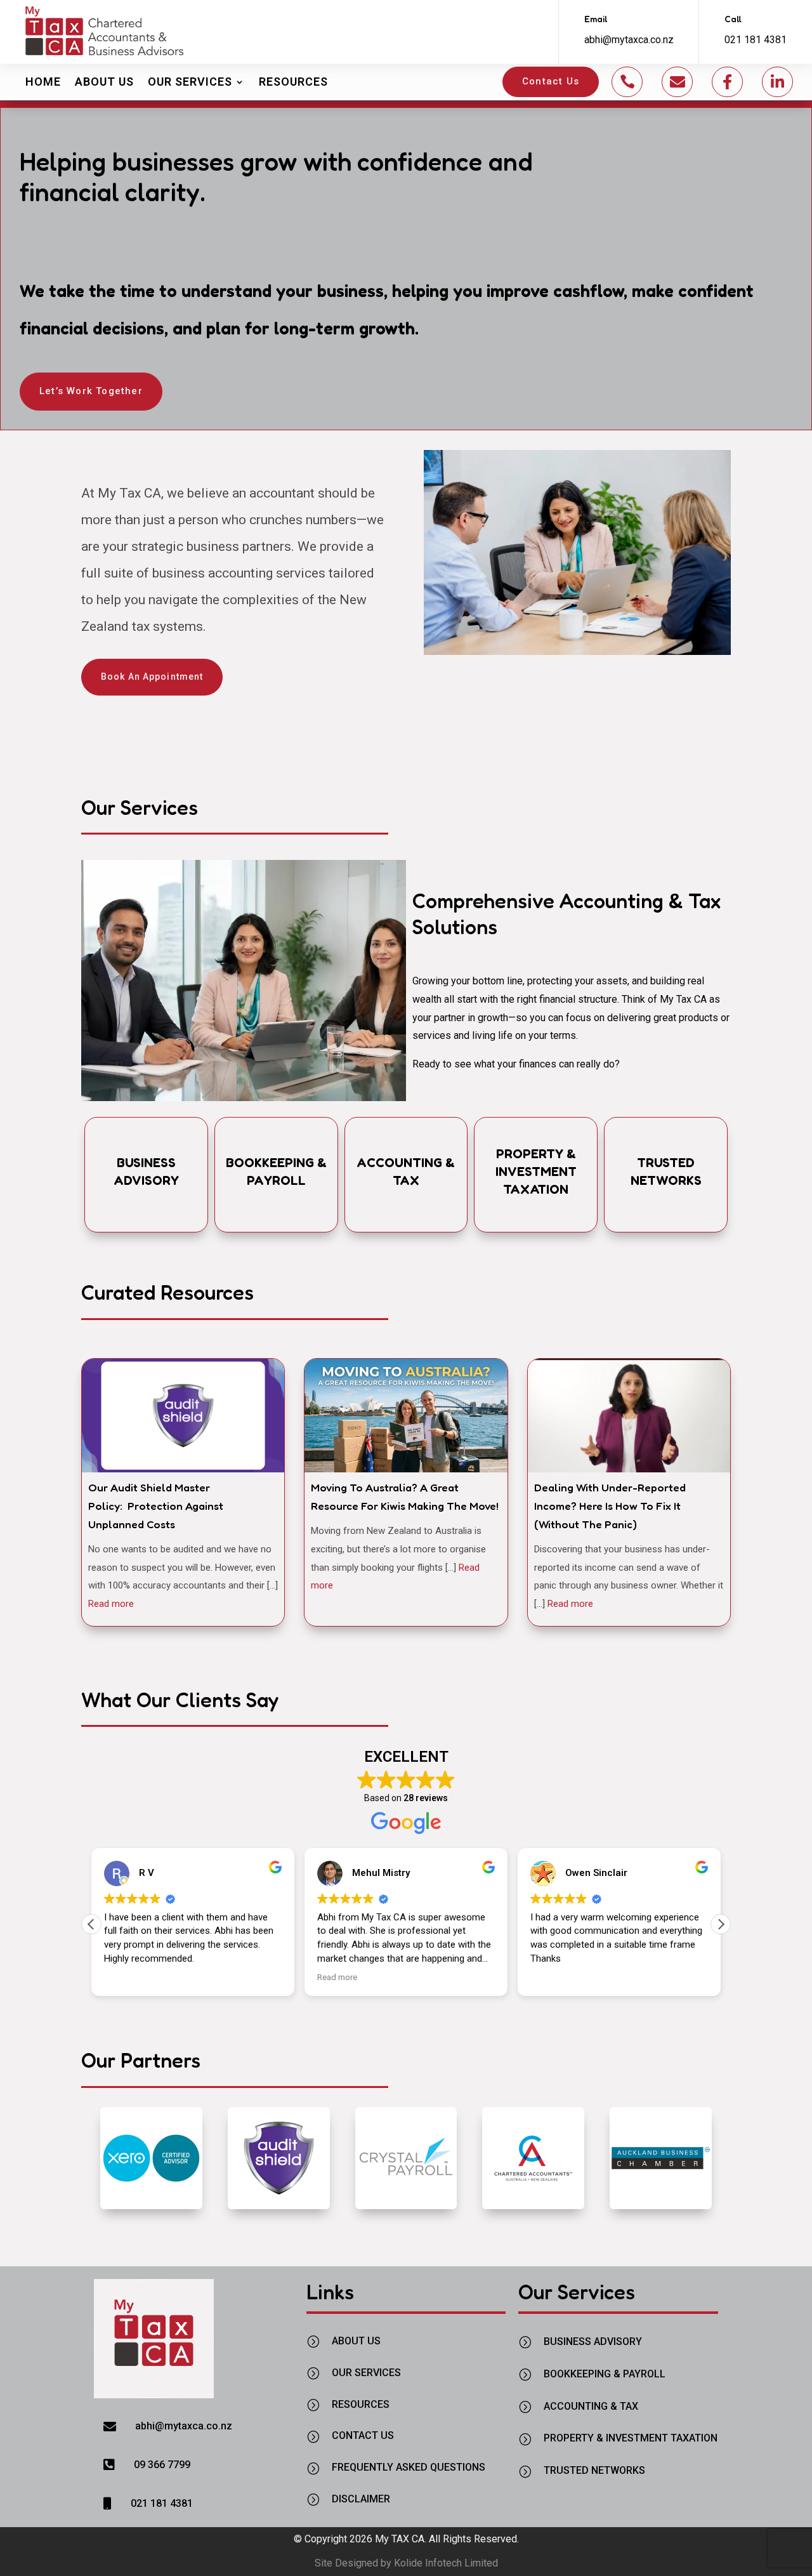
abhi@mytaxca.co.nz (629, 40)
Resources (293, 82)
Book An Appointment (152, 677)
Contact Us (551, 81)
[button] (721, 1924)
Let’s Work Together (91, 391)
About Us (104, 82)
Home (43, 82)
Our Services (190, 82)
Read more (111, 1604)
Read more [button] (337, 1977)
